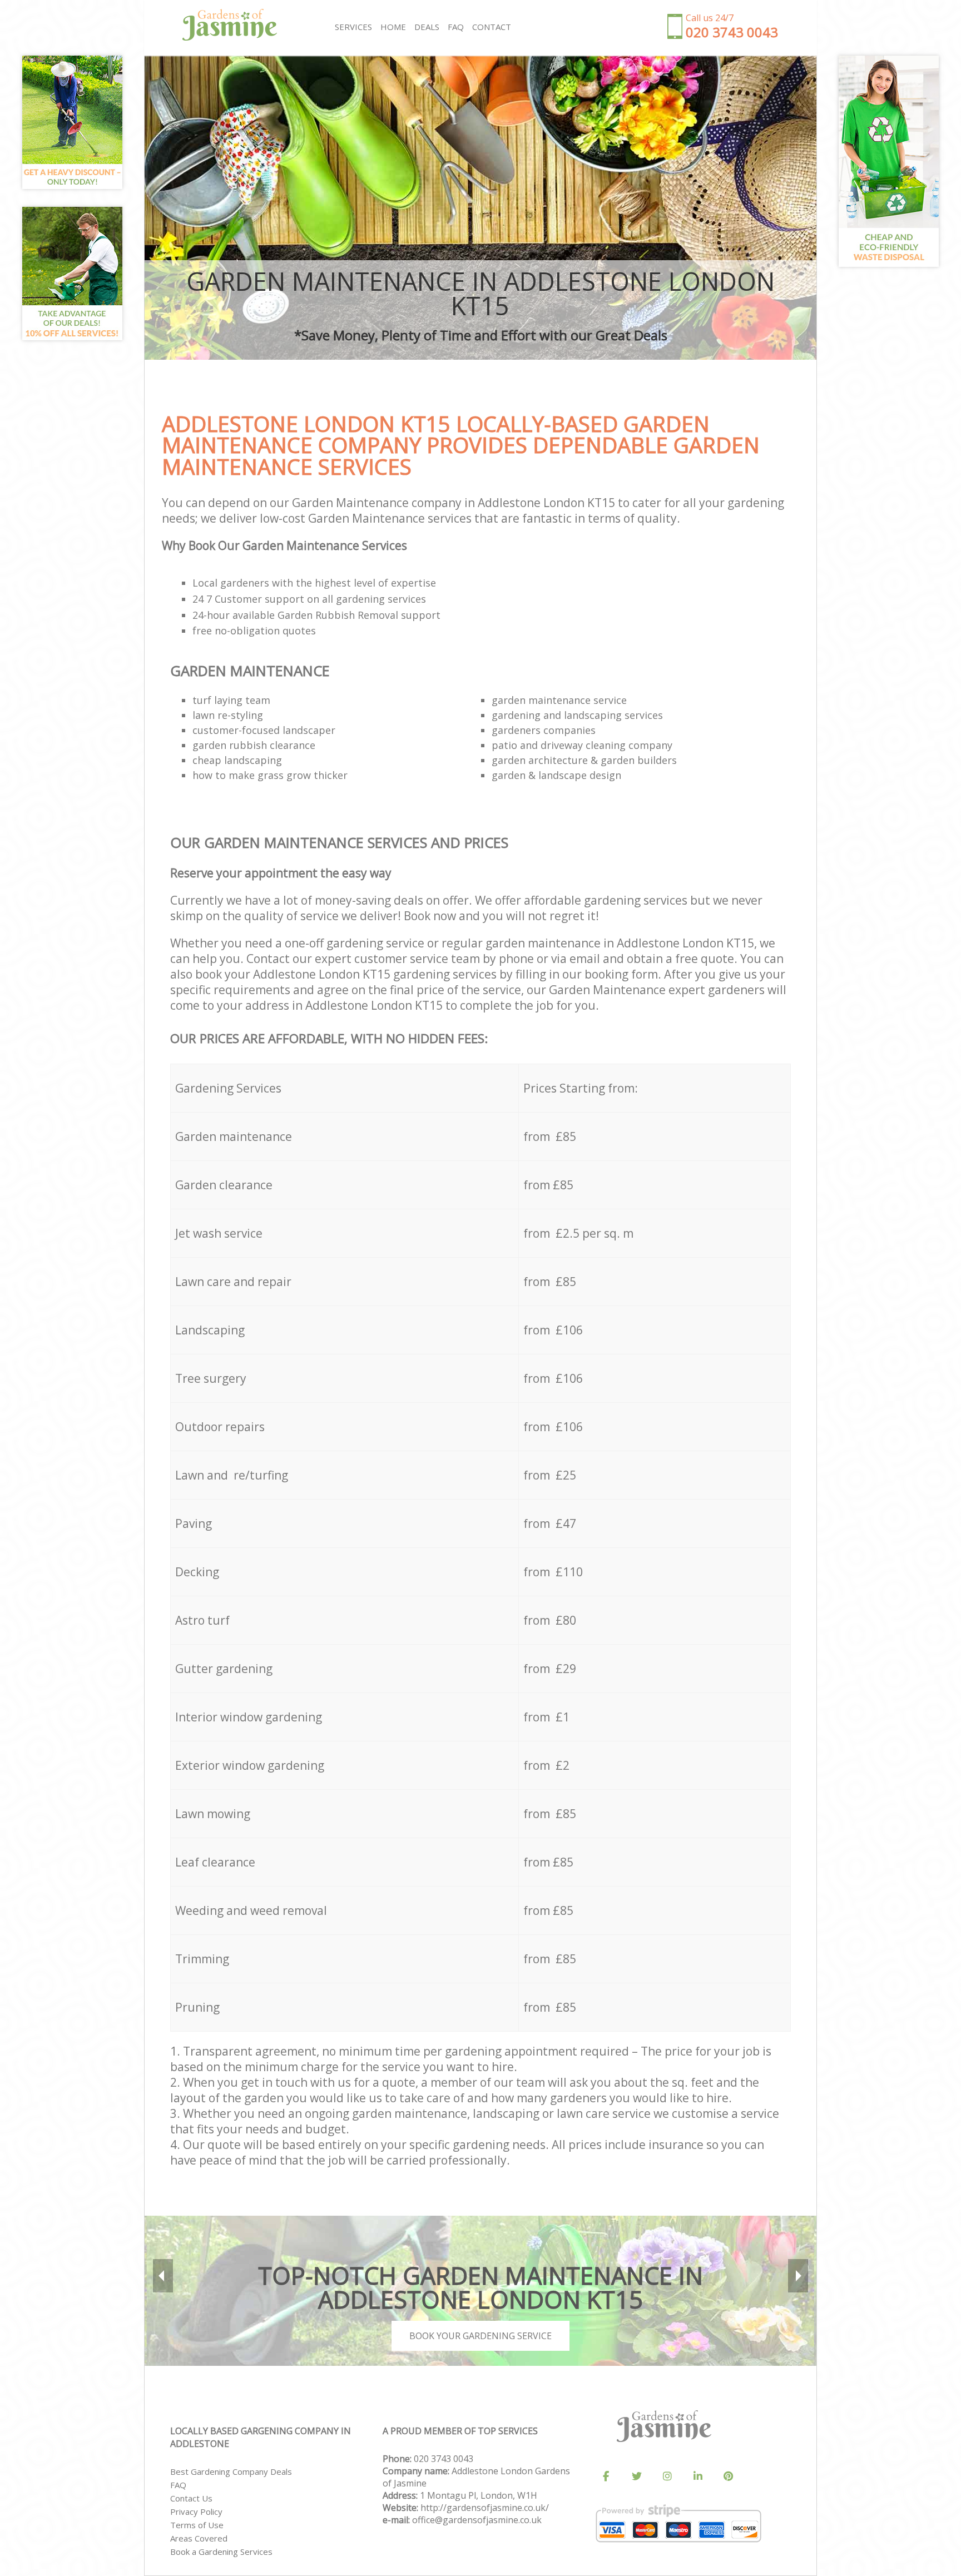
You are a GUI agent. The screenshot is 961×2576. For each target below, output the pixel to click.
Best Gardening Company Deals (231, 2471)
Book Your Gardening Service (481, 2336)
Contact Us (191, 2498)
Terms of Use (197, 2525)
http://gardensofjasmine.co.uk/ (485, 2508)
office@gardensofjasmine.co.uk (477, 2520)
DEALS (427, 27)
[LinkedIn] (698, 2476)
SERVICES (353, 27)
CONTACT (492, 27)
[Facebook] (606, 2476)
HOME (393, 27)
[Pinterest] (729, 2476)
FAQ (178, 2485)
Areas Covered (199, 2538)
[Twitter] (637, 2476)
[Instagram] (667, 2476)
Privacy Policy (196, 2512)
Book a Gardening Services (221, 2552)
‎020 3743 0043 (444, 2459)
